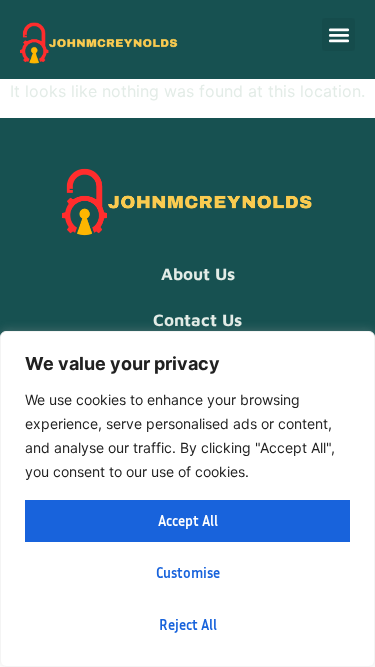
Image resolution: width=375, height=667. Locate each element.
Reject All (188, 624)
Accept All (188, 520)
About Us (198, 274)
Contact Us (197, 320)
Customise (188, 572)
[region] (187, 499)
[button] (338, 34)
